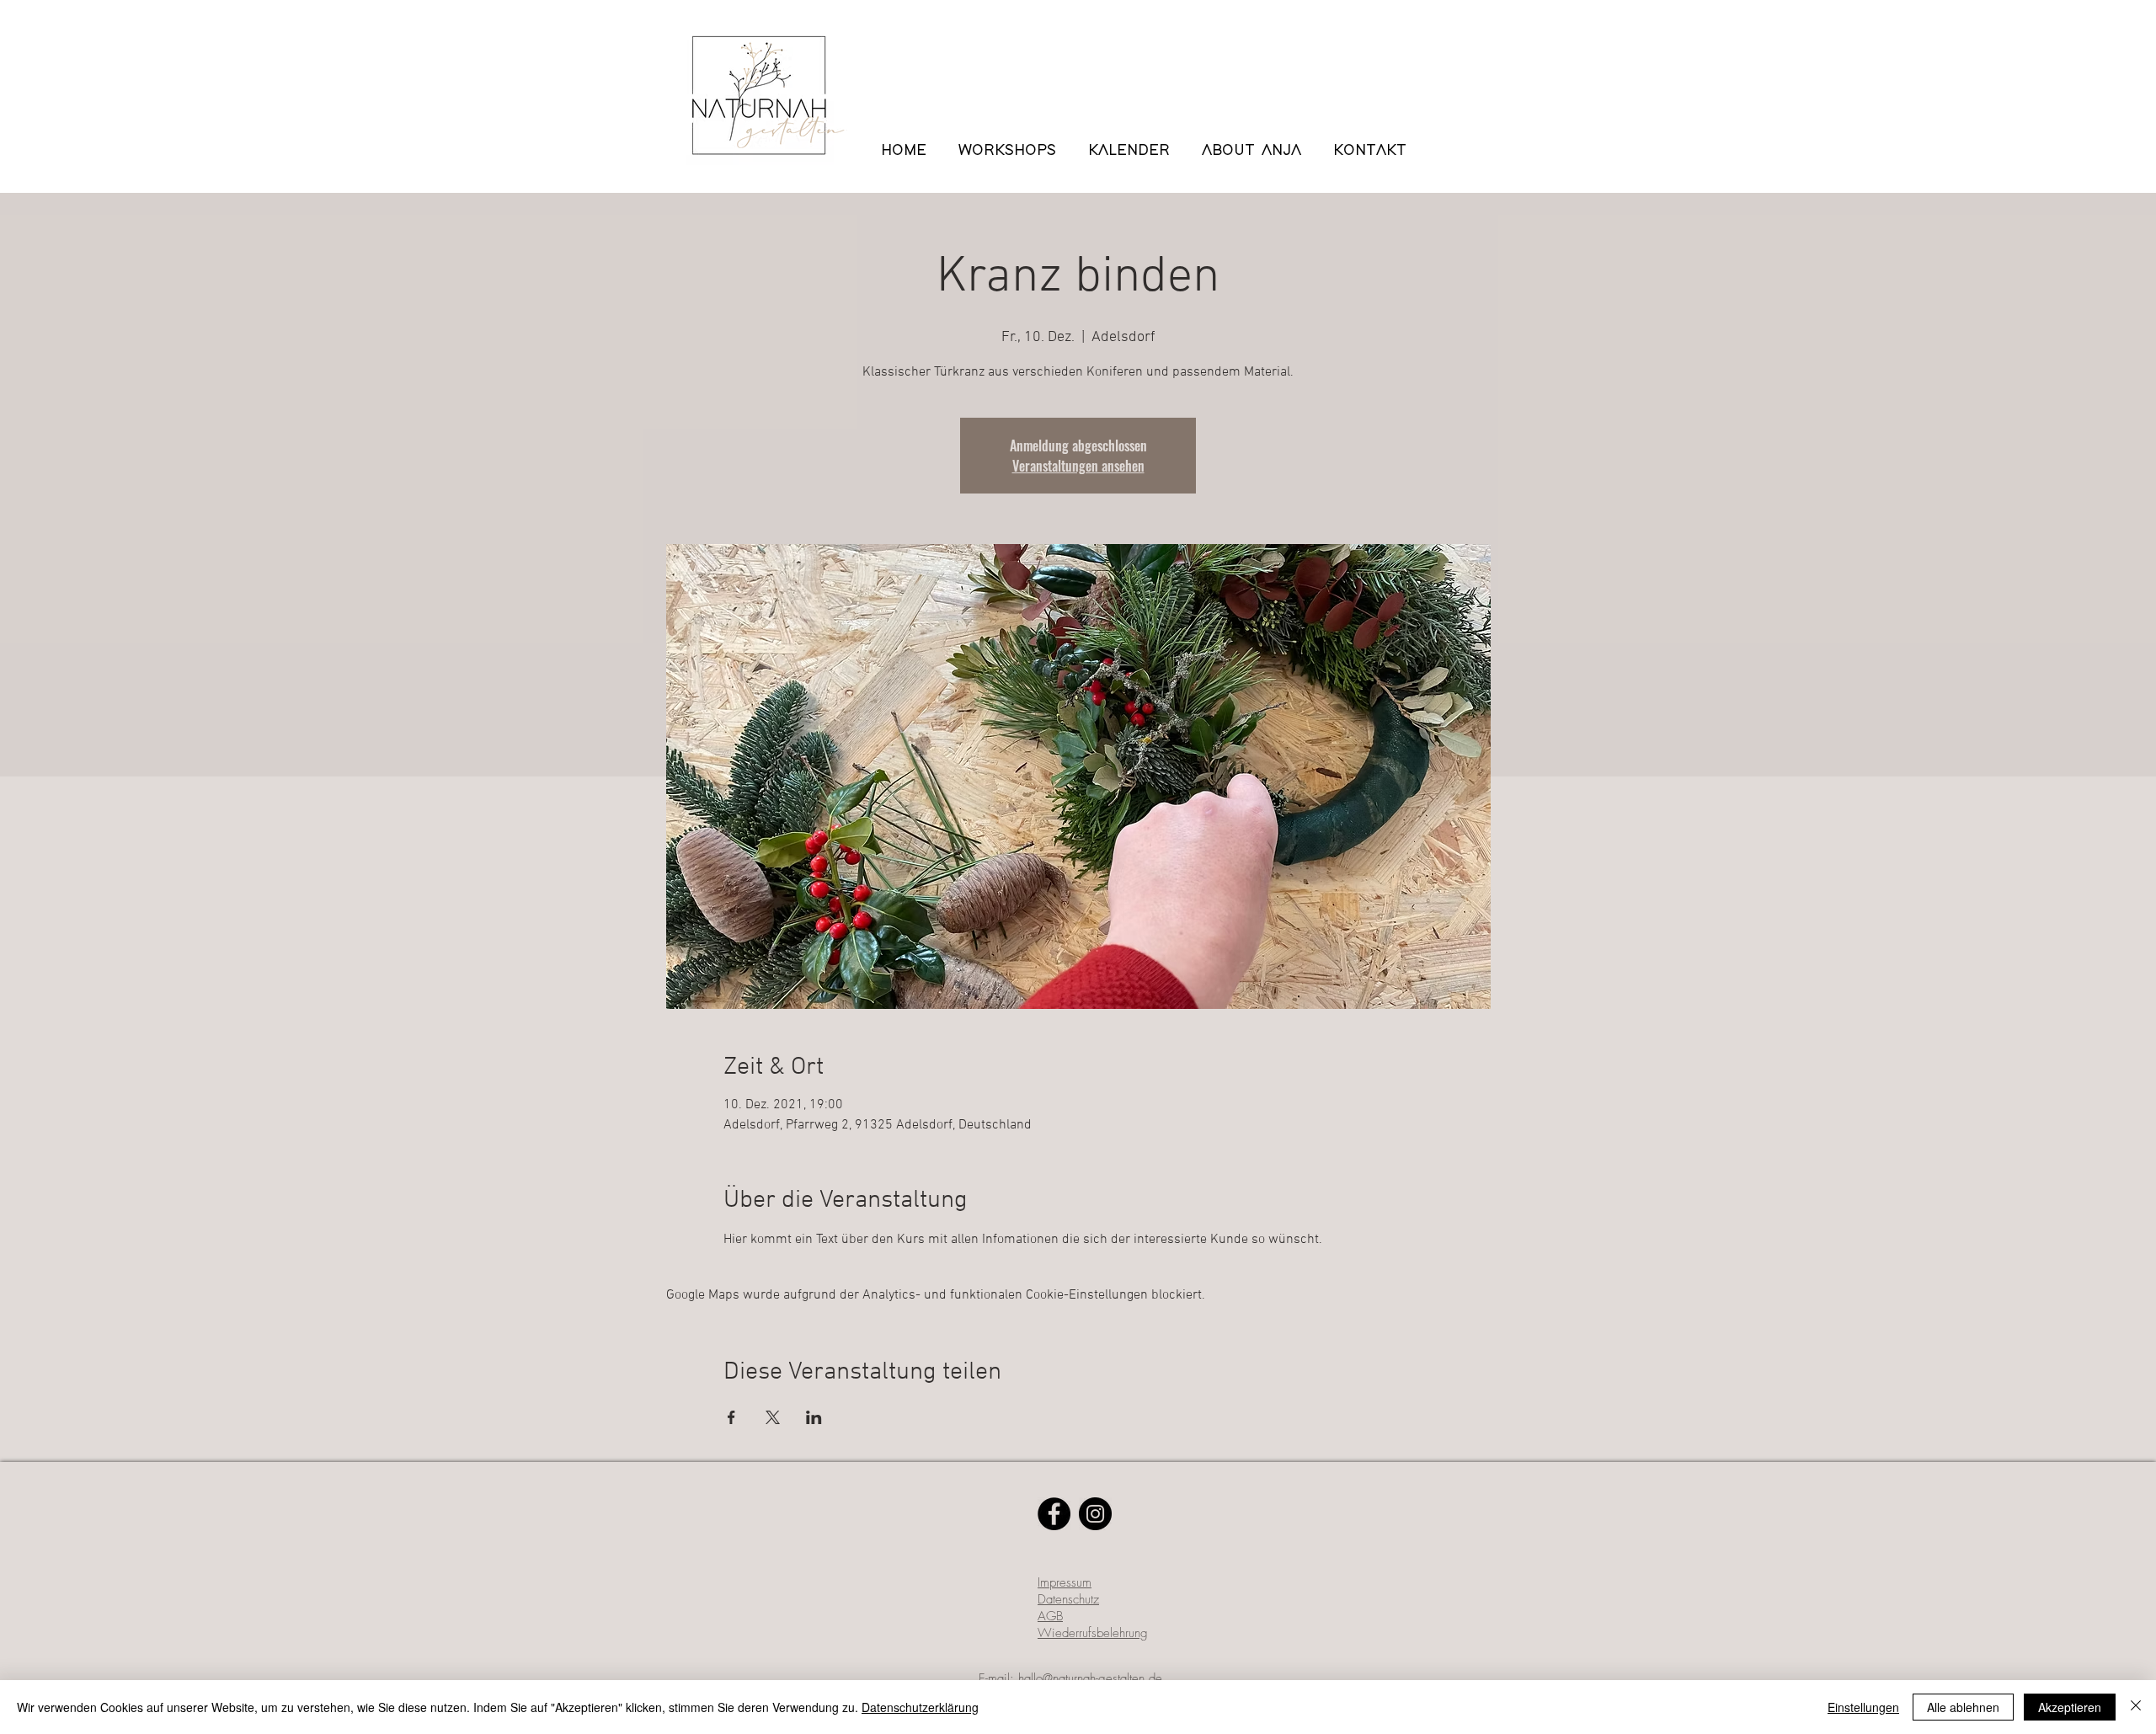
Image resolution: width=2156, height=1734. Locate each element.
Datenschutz (1068, 1599)
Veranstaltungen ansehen (1078, 466)
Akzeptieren (2070, 1707)
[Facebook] (1054, 1514)
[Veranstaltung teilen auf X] (773, 1417)
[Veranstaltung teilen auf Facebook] (731, 1417)
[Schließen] (2136, 1707)
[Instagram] (1095, 1514)
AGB (1050, 1616)
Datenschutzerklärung (920, 1707)
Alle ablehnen (1963, 1707)
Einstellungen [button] (1863, 1707)
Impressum (1065, 1582)
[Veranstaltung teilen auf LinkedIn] (814, 1417)
